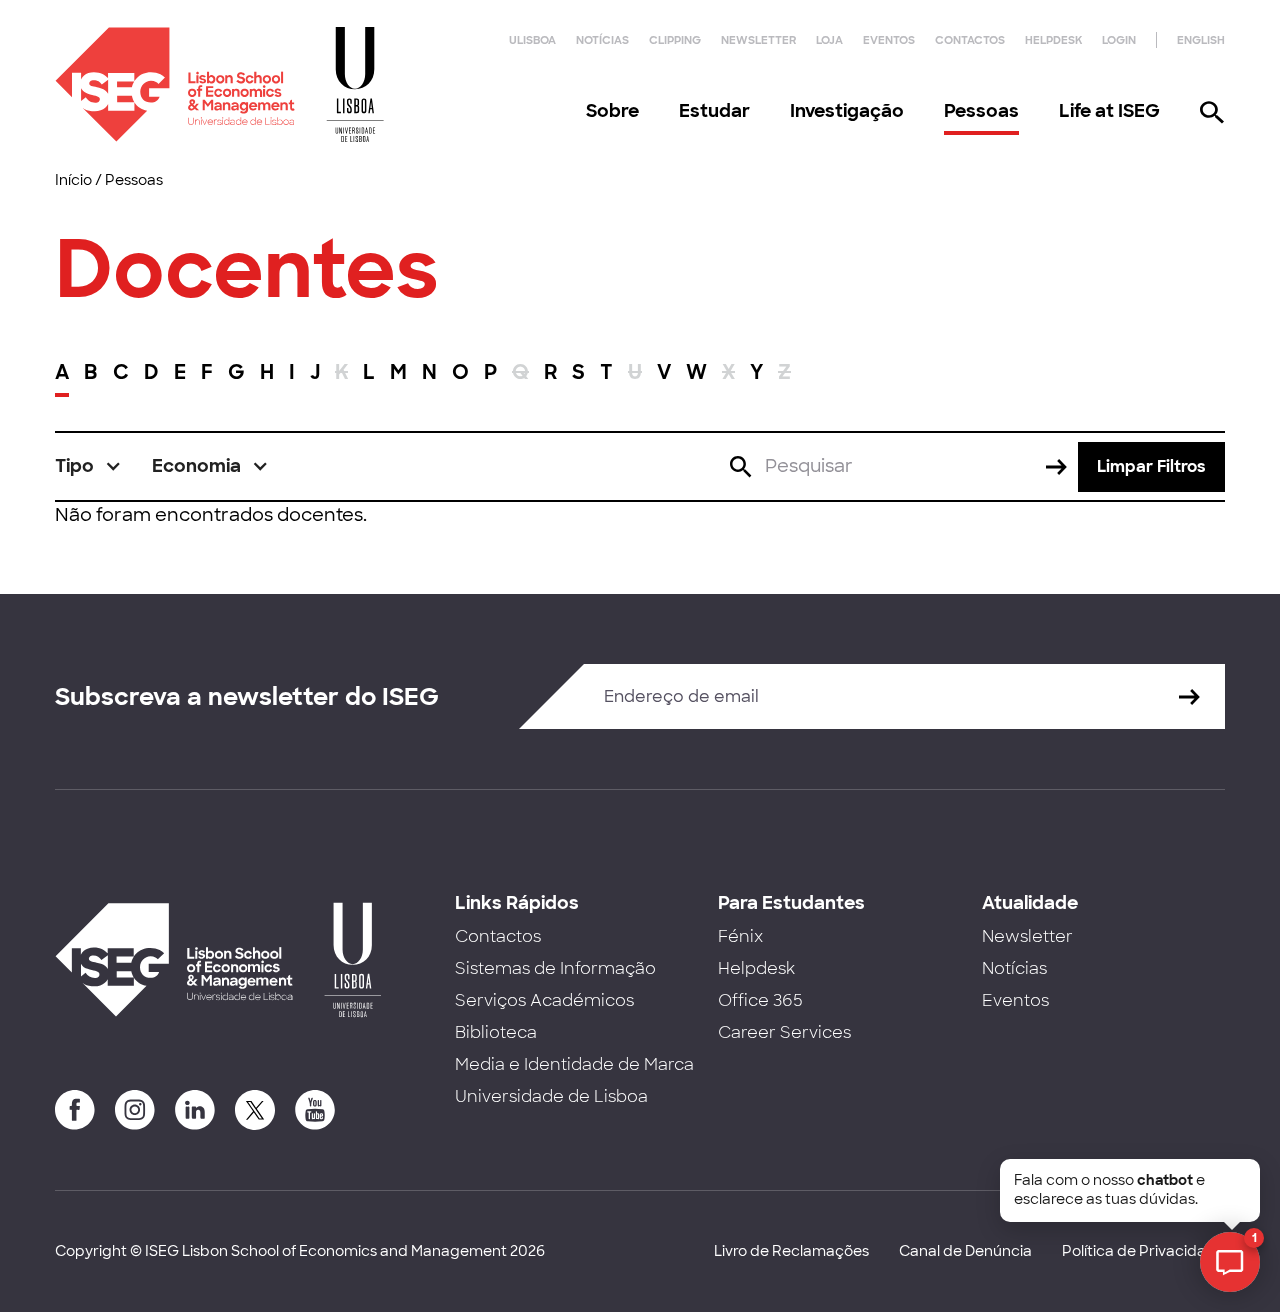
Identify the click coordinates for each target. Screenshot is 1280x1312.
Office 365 (760, 1000)
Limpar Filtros (1151, 466)
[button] (88, 466)
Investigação (847, 111)
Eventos (889, 40)
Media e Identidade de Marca (574, 1064)
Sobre (612, 111)
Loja (829, 40)
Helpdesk (1053, 40)
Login (1119, 40)
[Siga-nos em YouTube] (315, 1110)
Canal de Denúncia (965, 1251)
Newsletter (758, 40)
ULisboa (532, 40)
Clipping (675, 40)
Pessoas (981, 111)
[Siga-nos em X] (255, 1110)
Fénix (740, 936)
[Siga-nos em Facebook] (75, 1110)
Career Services (784, 1032)
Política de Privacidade (1143, 1251)
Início (73, 180)
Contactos (970, 40)
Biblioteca (496, 1032)
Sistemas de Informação (555, 968)
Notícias (602, 40)
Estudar (714, 111)
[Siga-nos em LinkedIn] (195, 1110)
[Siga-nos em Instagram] (135, 1110)
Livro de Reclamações (791, 1251)
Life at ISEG (1109, 111)
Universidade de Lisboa (551, 1096)
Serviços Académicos (544, 1000)
